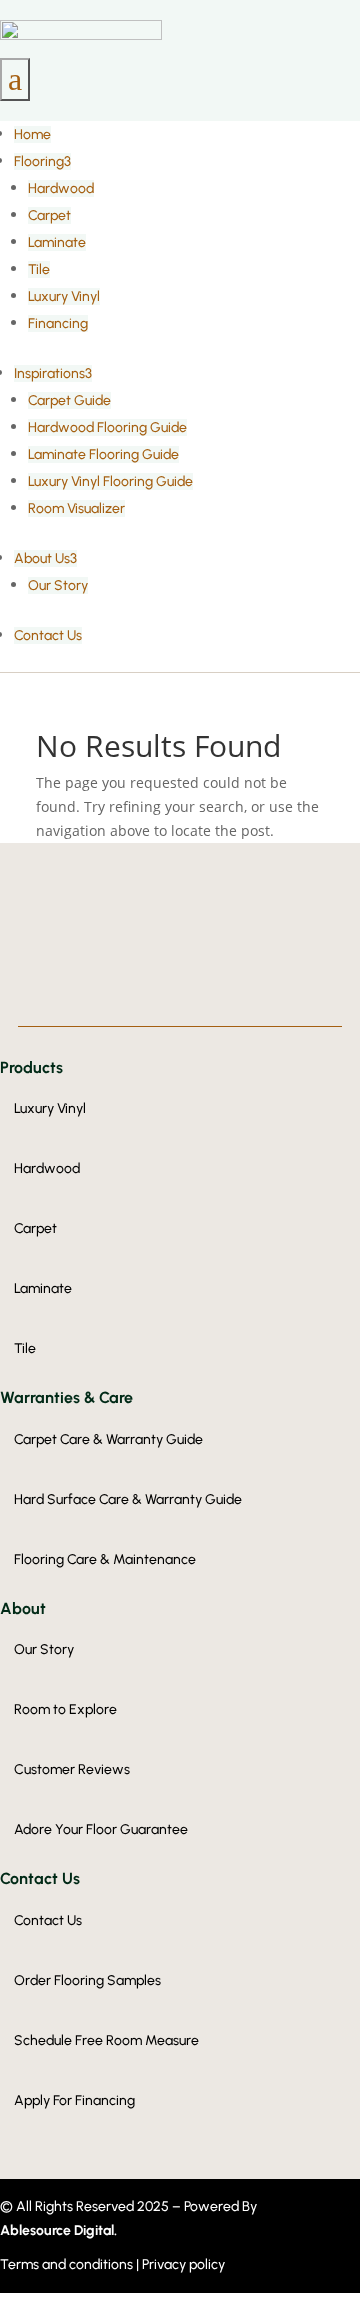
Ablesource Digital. (58, 2230)
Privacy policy (183, 2264)
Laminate (57, 242)
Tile (39, 269)
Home (32, 134)
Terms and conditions (68, 2264)
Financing (58, 323)
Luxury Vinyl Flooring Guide (110, 481)
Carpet (49, 215)
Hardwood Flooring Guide (107, 427)
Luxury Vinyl (64, 296)
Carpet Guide (69, 400)
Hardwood (61, 188)
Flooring (42, 161)
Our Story (58, 585)
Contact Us (48, 635)
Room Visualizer (76, 508)
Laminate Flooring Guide (103, 454)
